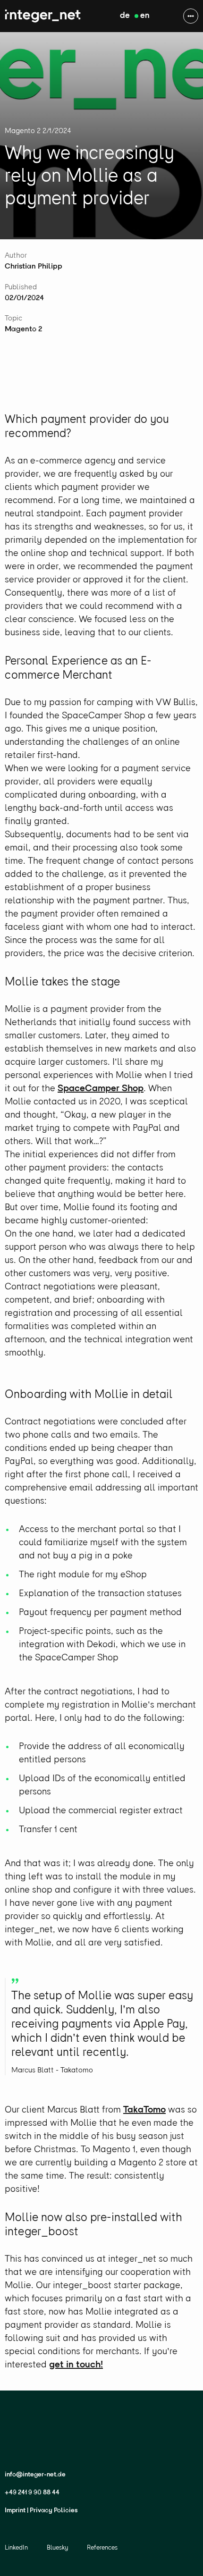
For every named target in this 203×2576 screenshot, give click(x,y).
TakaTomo (144, 2110)
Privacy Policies (54, 2511)
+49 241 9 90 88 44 (32, 2493)
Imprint (15, 2511)
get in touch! (76, 2365)
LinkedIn (16, 2548)
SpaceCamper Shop (101, 1089)
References (102, 2548)
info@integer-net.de (35, 2475)
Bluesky (57, 2548)
